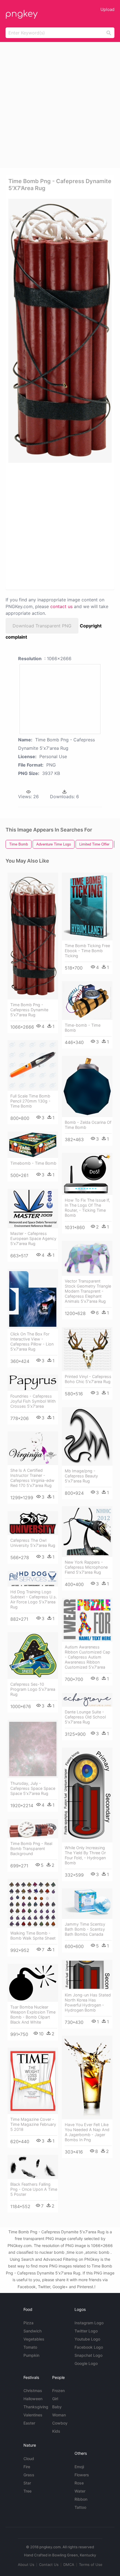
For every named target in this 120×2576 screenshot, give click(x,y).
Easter (29, 2423)
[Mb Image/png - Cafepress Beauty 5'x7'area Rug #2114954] (87, 1436)
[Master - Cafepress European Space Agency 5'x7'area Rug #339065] (33, 1208)
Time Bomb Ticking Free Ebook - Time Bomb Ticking (87, 951)
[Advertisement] (60, 105)
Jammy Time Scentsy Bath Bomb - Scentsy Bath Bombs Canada (85, 1929)
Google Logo (86, 2363)
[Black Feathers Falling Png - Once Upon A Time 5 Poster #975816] (33, 2167)
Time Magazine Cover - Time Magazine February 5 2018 (33, 2124)
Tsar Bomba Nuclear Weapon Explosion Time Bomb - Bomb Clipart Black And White (33, 2015)
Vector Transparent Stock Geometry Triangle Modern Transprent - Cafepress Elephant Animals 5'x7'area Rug (88, 1291)
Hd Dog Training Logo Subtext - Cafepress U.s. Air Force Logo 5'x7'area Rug (34, 1599)
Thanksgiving (36, 2407)
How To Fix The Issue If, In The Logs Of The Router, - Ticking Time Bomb (87, 1208)
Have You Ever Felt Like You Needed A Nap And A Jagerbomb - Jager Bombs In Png (87, 2132)
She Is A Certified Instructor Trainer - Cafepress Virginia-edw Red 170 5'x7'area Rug (32, 1478)
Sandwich (33, 2331)
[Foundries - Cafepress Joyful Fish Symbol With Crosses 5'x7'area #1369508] (33, 1383)
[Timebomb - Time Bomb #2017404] (33, 1145)
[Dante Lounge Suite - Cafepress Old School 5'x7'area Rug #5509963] (87, 1700)
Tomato (30, 2347)
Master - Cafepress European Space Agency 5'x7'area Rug (33, 1238)
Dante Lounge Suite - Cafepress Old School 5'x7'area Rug (85, 1717)
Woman (59, 2415)
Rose (79, 2483)
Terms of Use (91, 2565)
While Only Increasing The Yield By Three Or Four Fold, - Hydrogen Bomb (85, 1855)
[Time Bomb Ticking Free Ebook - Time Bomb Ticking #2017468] (87, 907)
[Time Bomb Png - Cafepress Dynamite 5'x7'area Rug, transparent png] (60, 331)
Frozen (58, 2391)
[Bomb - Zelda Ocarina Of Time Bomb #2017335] (87, 1086)
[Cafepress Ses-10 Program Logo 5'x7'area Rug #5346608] (33, 1656)
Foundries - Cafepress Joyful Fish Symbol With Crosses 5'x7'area (33, 1401)
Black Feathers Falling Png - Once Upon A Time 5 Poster (34, 2189)
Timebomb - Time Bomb (33, 1163)
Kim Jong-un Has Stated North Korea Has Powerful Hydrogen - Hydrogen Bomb (88, 2002)
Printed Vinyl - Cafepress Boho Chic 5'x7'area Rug (88, 1379)
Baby (57, 2407)
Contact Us (49, 2565)
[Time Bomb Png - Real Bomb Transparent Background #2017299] (33, 1829)
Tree (27, 2491)
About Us (26, 2565)
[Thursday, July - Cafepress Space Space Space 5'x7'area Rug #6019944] (33, 1749)
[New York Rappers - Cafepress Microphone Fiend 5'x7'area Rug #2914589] (87, 1532)
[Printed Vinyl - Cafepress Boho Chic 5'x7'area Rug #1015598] (87, 1349)
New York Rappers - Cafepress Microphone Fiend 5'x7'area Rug (86, 1567)
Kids (56, 2431)
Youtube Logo (87, 2339)
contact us (61, 606)
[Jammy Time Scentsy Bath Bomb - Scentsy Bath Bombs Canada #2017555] (87, 1904)
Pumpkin (31, 2355)
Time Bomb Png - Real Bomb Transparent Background (31, 1848)
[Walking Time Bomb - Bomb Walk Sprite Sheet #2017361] (33, 1903)
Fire (27, 2467)
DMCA (69, 2565)
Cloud (29, 2459)
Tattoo (80, 2507)
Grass (29, 2475)
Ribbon (81, 2499)
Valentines (33, 2415)
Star (27, 2483)
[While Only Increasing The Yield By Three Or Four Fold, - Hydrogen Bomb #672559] (87, 1795)
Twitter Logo (86, 2331)
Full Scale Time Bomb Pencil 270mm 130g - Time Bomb (30, 1101)
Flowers (82, 2475)
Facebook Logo (89, 2347)
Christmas (33, 2391)
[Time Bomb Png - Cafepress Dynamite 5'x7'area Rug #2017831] (33, 936)
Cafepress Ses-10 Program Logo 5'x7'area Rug (33, 1689)
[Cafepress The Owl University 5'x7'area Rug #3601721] (33, 1523)
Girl (55, 2399)
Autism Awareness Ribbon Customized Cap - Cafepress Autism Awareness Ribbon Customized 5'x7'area (87, 1657)
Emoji (79, 2467)
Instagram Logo (89, 2323)
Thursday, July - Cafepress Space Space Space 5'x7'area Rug (33, 1788)
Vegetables (34, 2339)
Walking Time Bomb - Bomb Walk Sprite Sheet (33, 1936)
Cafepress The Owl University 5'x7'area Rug (33, 1543)
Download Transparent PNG (42, 626)
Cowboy (60, 2423)
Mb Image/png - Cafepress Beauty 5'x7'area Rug (81, 1476)
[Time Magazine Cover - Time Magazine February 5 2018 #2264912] (33, 2081)
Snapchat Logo (88, 2355)
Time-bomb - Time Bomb (83, 1028)
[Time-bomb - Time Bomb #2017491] (87, 1001)
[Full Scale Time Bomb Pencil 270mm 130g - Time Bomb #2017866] (33, 1065)
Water (80, 2491)
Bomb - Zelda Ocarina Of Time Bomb (88, 1125)
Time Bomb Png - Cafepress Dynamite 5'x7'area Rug (29, 1010)
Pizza (28, 2323)
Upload (107, 9)
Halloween (33, 2399)
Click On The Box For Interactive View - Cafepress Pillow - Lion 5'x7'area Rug (32, 1341)
